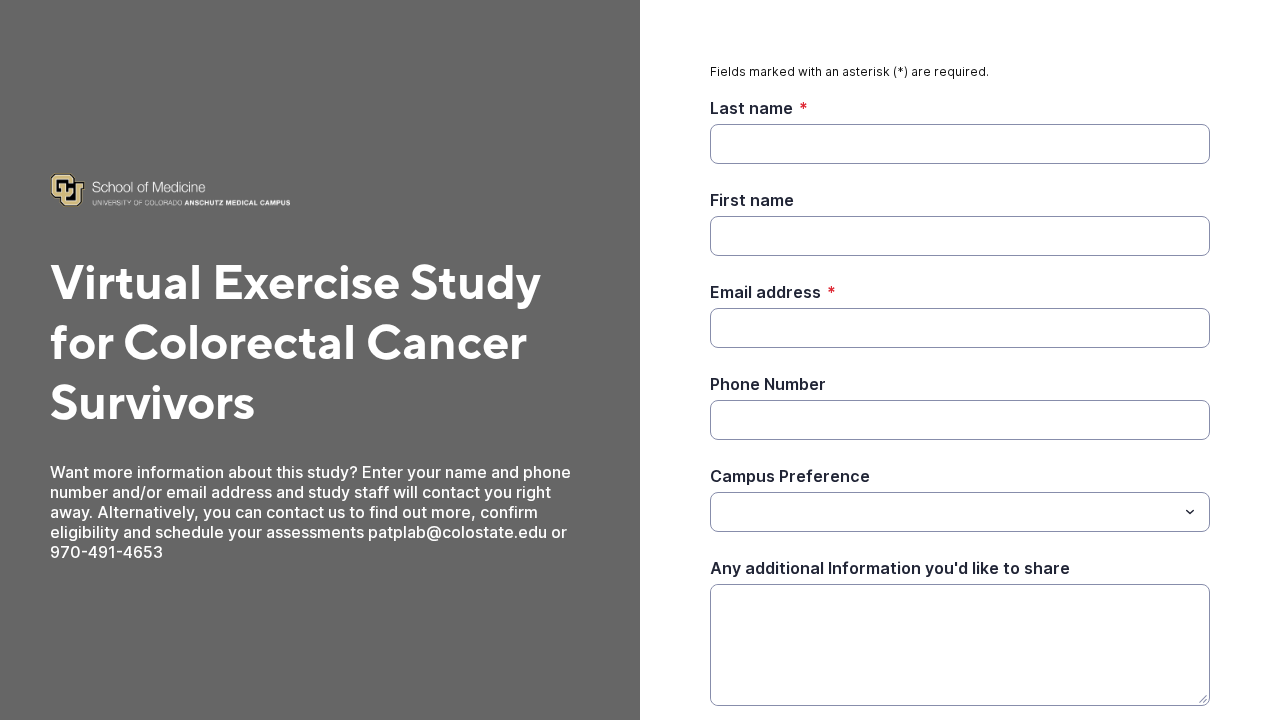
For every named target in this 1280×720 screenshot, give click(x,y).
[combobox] (960, 512)
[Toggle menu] (1190, 512)
